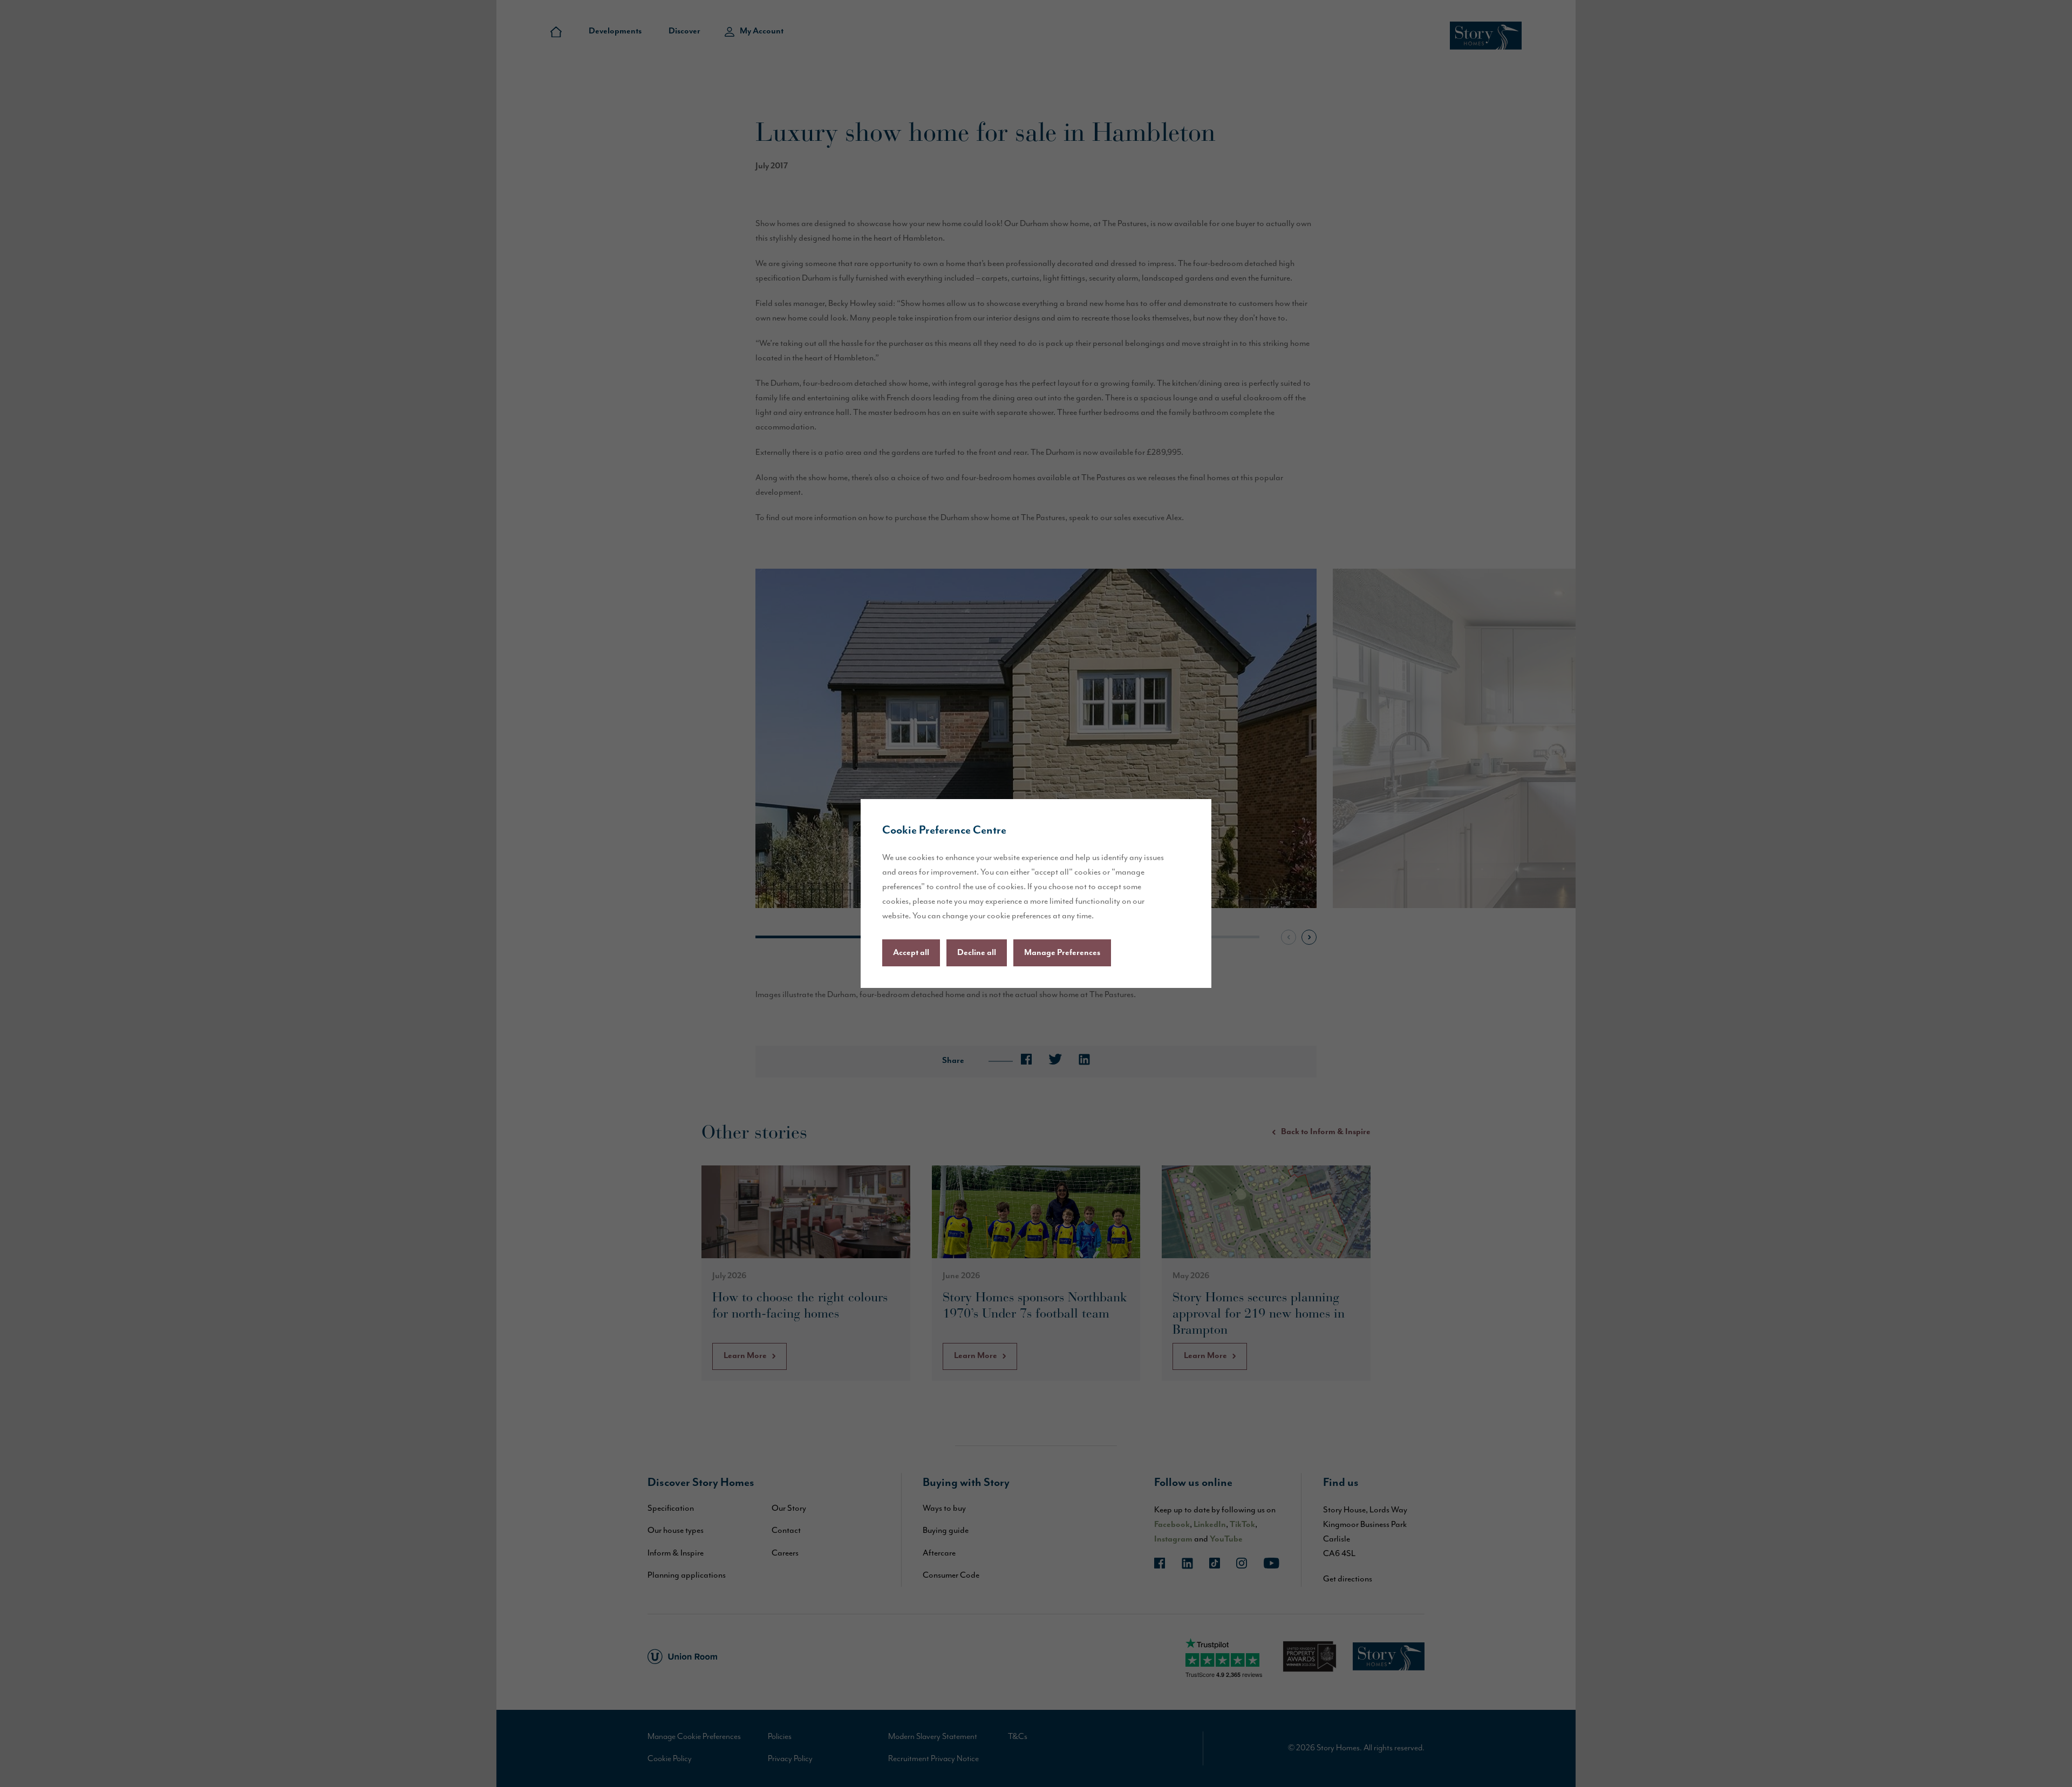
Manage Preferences (1062, 953)
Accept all (911, 953)
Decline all (977, 953)
